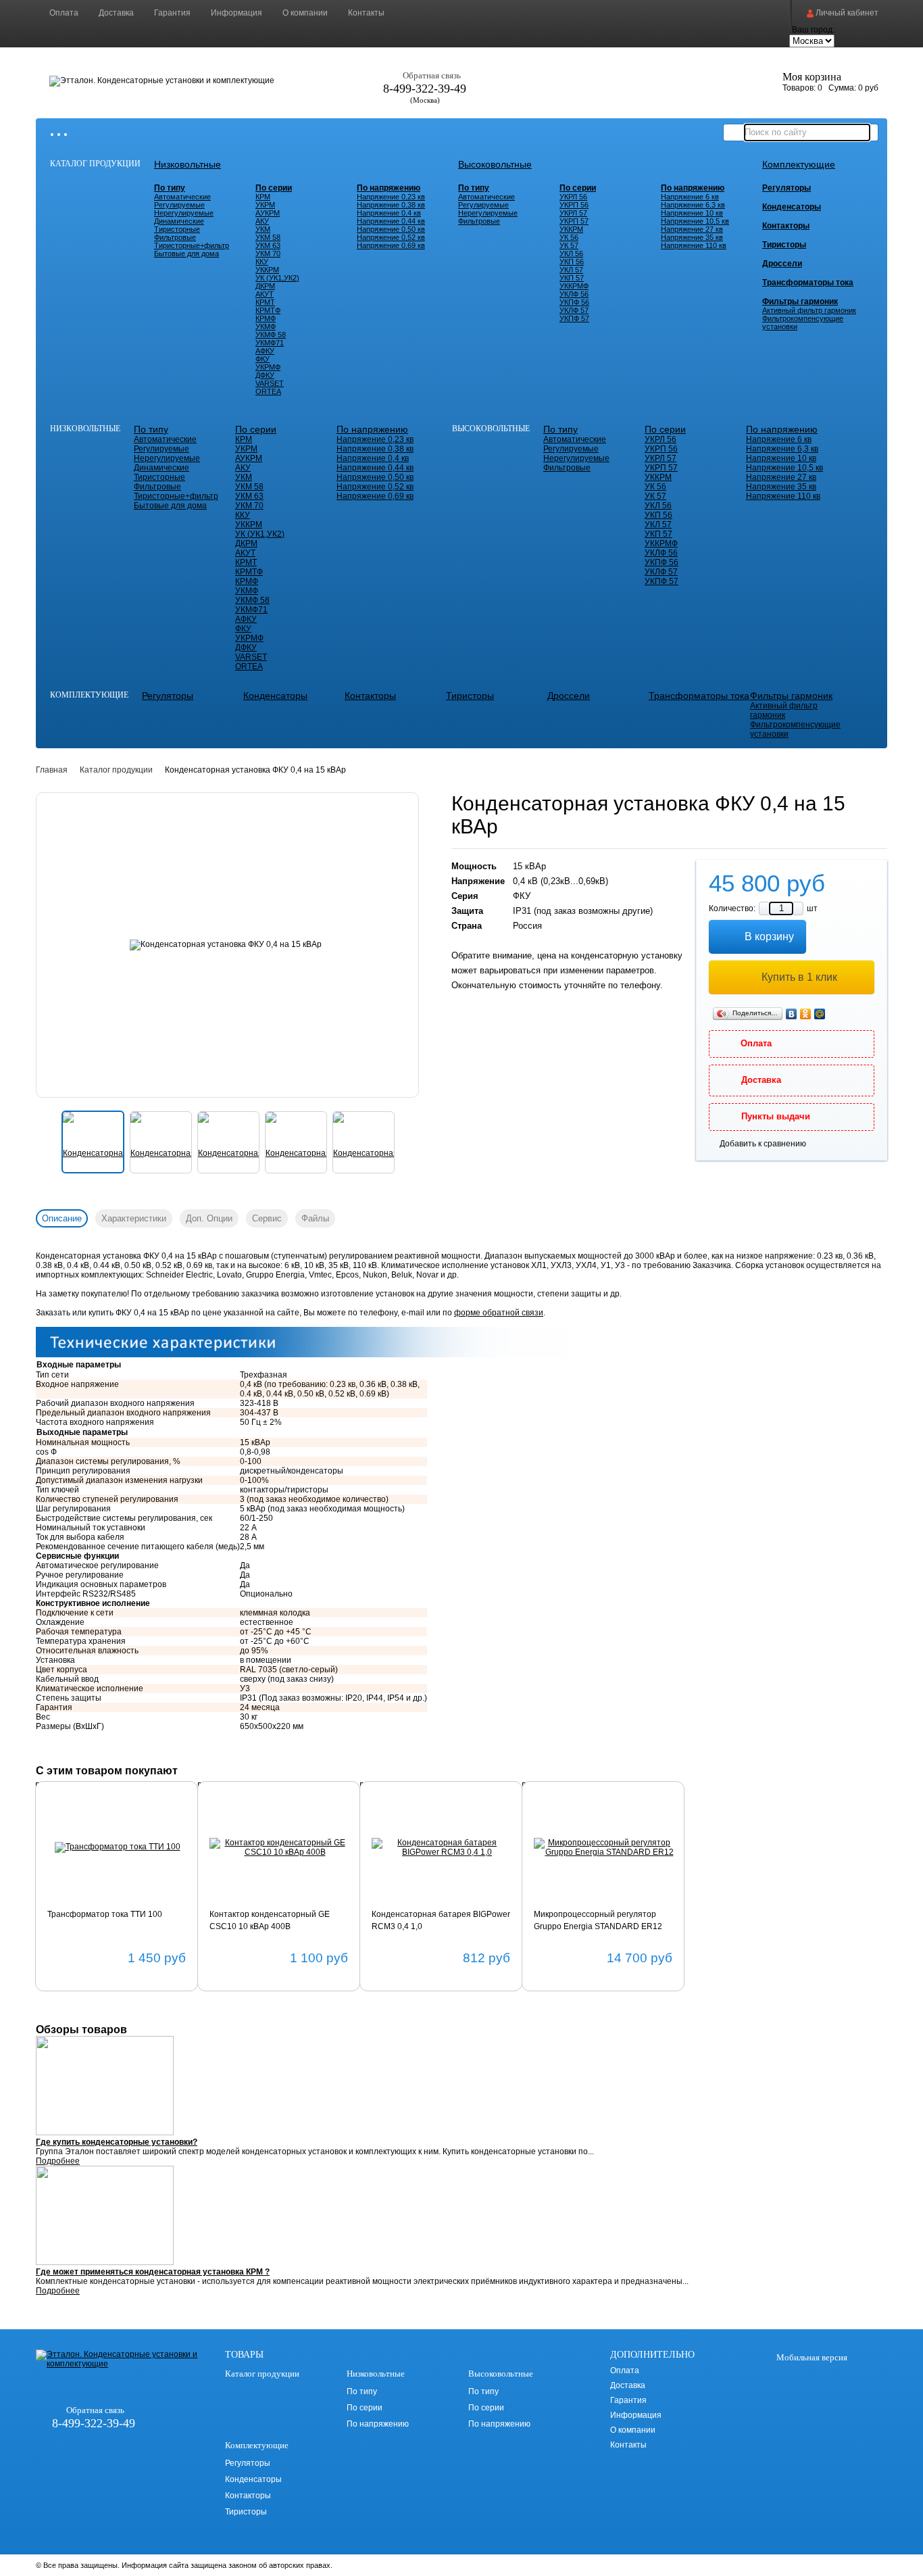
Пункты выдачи (776, 1116)
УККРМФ (574, 286)
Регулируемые (179, 205)
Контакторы (786, 226)
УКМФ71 (270, 343)
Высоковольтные (495, 164)
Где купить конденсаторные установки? (117, 2142)
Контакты (366, 13)
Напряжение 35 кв (692, 237)
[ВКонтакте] (792, 1014)
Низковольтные (188, 164)
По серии (274, 188)
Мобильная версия (811, 2357)
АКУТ (265, 294)
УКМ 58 (268, 237)
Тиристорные (177, 229)
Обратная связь (432, 75)
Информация (236, 13)
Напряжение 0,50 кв (391, 229)
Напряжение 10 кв (692, 213)
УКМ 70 (268, 253)
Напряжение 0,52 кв (391, 237)
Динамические (179, 221)
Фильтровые (175, 237)
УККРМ (267, 270)
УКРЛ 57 (573, 213)
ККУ (262, 262)
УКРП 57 (574, 221)
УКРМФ (268, 367)
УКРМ (265, 205)
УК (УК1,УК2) (277, 278)
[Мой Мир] (820, 1014)
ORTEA (268, 391)
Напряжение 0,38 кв (391, 205)
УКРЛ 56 (573, 197)
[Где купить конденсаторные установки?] (461, 2087)
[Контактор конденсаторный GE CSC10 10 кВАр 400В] (279, 1847)
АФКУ (265, 351)
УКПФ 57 (574, 318)
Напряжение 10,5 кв (695, 221)
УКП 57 (572, 278)
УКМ (263, 229)
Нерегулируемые (184, 213)
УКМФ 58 (271, 335)
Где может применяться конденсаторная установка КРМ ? (153, 2272)
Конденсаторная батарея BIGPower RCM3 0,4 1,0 (441, 1920)
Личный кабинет (846, 13)
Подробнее (58, 2161)
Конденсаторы (792, 207)
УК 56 (569, 237)
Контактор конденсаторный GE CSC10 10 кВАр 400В (270, 1920)
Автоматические (182, 197)
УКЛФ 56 (574, 294)
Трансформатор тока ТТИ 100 (105, 1914)
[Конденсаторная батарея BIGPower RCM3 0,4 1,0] (442, 1847)
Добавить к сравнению (763, 1144)
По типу (170, 188)
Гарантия (172, 13)
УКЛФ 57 (574, 310)
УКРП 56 (574, 205)
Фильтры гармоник (800, 301)
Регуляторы (787, 188)
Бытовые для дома (186, 253)
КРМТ (265, 302)
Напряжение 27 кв (692, 229)
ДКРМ (265, 286)
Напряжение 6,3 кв (693, 205)
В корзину (769, 937)
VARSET (270, 383)
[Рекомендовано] (68, 1814)
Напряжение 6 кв (690, 197)
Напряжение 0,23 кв (391, 197)
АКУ (262, 221)
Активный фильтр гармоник (809, 310)
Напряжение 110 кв (694, 245)
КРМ (263, 197)
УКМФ (266, 326)
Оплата (64, 13)
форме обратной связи (499, 1313)
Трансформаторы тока (808, 283)
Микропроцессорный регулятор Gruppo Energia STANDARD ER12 (598, 1920)
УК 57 (569, 245)
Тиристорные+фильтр (192, 245)
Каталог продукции (95, 164)
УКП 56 (572, 262)
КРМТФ (268, 310)
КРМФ (266, 318)
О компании (305, 13)
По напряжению (389, 188)
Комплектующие (799, 164)
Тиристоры (784, 245)
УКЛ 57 (571, 270)
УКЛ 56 (571, 253)
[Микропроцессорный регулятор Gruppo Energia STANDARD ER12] (604, 1847)
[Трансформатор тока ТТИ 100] (117, 1847)
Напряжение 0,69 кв (391, 245)
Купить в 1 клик (799, 977)
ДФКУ (265, 375)
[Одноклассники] (806, 1014)
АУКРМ (268, 213)
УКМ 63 (268, 245)
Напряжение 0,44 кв (391, 221)
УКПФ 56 (574, 302)
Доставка (116, 13)
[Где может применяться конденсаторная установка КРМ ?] (461, 2216)
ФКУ (263, 359)
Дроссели (782, 264)
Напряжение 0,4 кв (389, 213)
